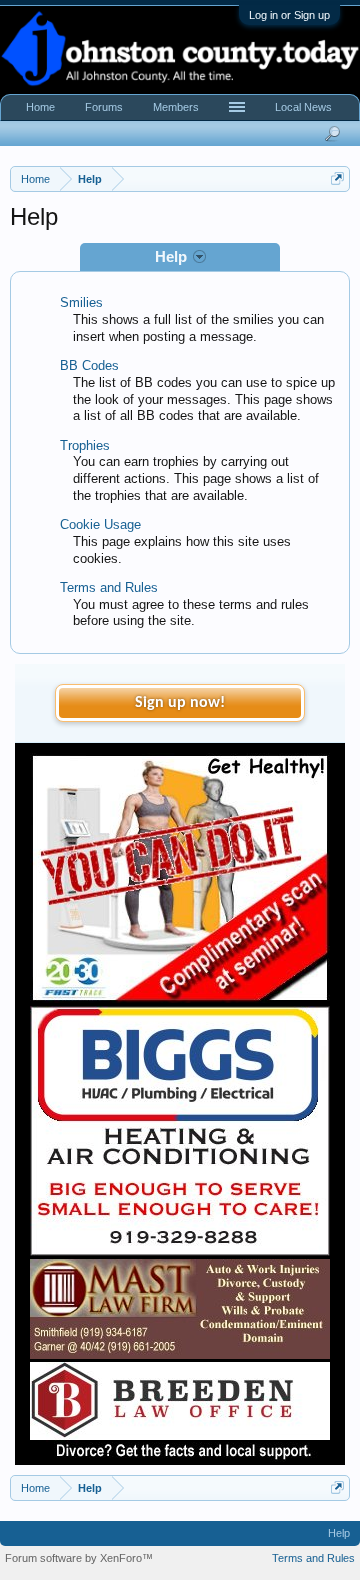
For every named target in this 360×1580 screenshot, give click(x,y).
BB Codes (89, 365)
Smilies (81, 302)
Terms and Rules (109, 587)
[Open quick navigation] (337, 178)
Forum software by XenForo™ (79, 1558)
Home (40, 107)
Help (339, 1533)
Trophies (85, 445)
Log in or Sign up (289, 15)
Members (176, 107)
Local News (303, 107)
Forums (104, 107)
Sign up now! (180, 703)
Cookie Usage (100, 524)
